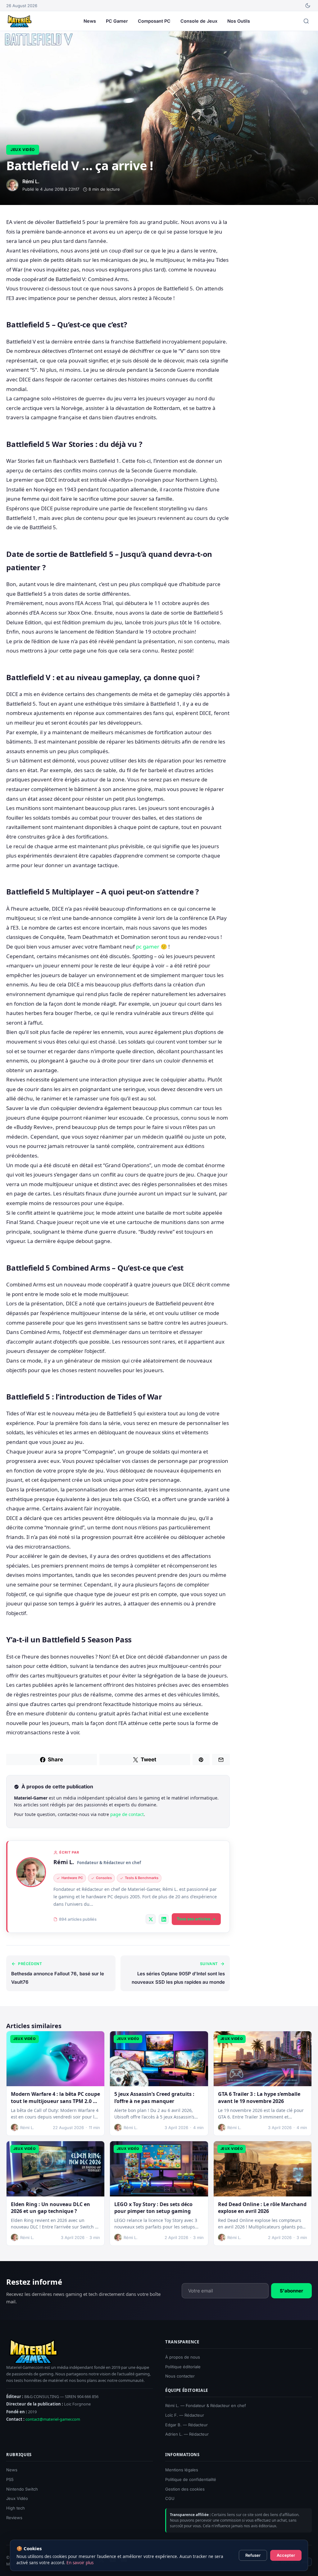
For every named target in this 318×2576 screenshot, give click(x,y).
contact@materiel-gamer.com (53, 2419)
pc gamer (148, 947)
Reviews (14, 2518)
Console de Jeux (199, 21)
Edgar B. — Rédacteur (186, 2425)
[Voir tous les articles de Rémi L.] (31, 1872)
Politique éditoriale (183, 2367)
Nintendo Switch (22, 2489)
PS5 (10, 2479)
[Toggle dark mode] (308, 6)
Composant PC (154, 21)
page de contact (127, 1814)
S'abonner (291, 2290)
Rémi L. (64, 1862)
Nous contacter (180, 2376)
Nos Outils (239, 21)
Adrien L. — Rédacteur (187, 2434)
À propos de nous (183, 2357)
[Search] (306, 21)
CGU (170, 2498)
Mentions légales (182, 2470)
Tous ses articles (193, 1919)
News (90, 21)
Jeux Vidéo (23, 150)
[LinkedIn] (164, 1919)
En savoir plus (80, 2563)
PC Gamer (117, 21)
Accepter (286, 2555)
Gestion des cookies (185, 2489)
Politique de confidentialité (191, 2479)
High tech (16, 2508)
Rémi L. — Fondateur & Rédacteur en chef (206, 2405)
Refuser (253, 2555)
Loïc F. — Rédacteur (185, 2415)
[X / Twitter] (151, 1919)
